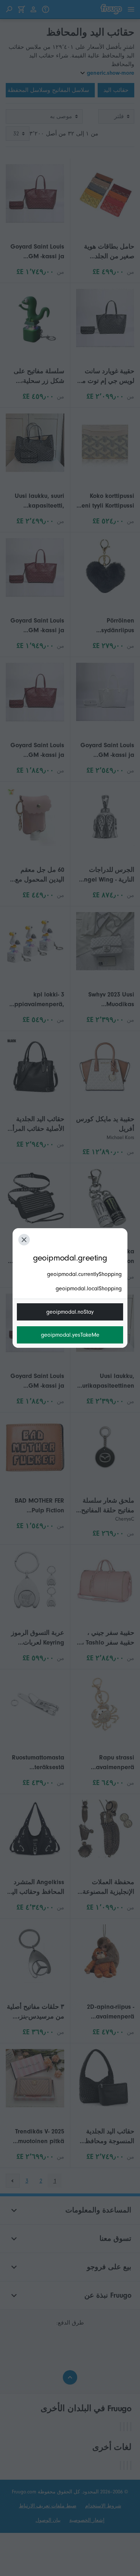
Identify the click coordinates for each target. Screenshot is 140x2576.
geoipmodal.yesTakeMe (70, 1335)
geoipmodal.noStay (70, 1312)
